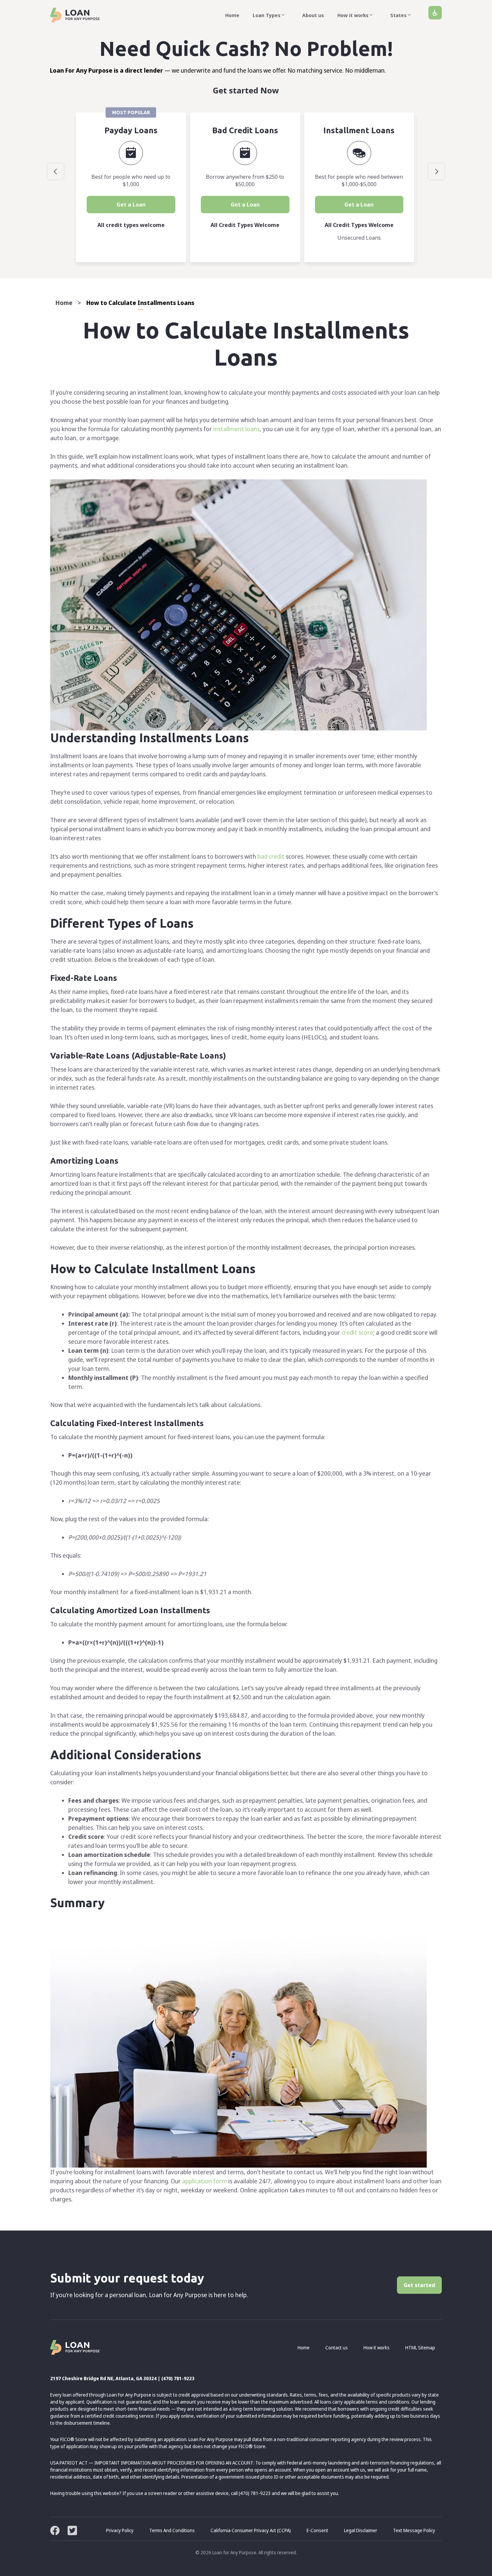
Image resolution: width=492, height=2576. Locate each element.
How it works (353, 15)
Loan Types (267, 15)
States (398, 15)
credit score (357, 1332)
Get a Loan (131, 205)
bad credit (271, 856)
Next (436, 171)
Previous (56, 171)
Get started (419, 2285)
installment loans (236, 429)
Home (232, 15)
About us (313, 15)
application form (204, 2181)
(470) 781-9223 (178, 2378)
